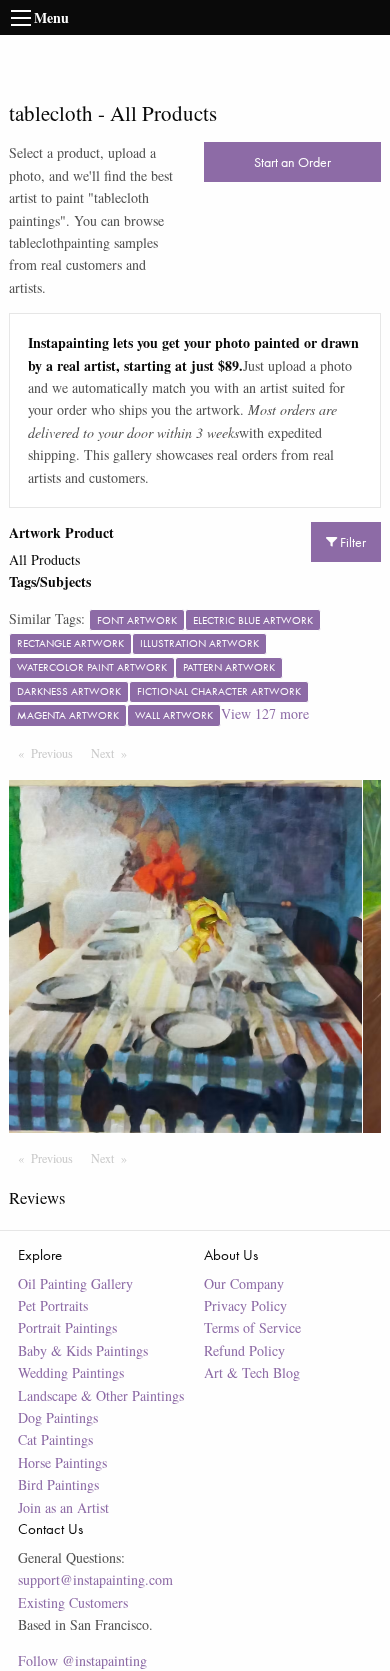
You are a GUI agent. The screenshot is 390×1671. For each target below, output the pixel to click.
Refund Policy (244, 1350)
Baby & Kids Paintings (83, 1350)
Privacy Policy (245, 1305)
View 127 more (265, 713)
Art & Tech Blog (252, 1372)
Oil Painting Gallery (75, 1283)
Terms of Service (252, 1327)
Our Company (244, 1283)
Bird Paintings (58, 1484)
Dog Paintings (58, 1417)
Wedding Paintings (71, 1372)
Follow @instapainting (82, 1660)
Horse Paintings (62, 1462)
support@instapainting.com (95, 1579)
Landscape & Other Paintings (101, 1395)
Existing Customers (73, 1602)
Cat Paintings (55, 1439)
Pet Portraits (53, 1305)
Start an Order (292, 162)
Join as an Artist (63, 1507)
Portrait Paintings (67, 1327)
